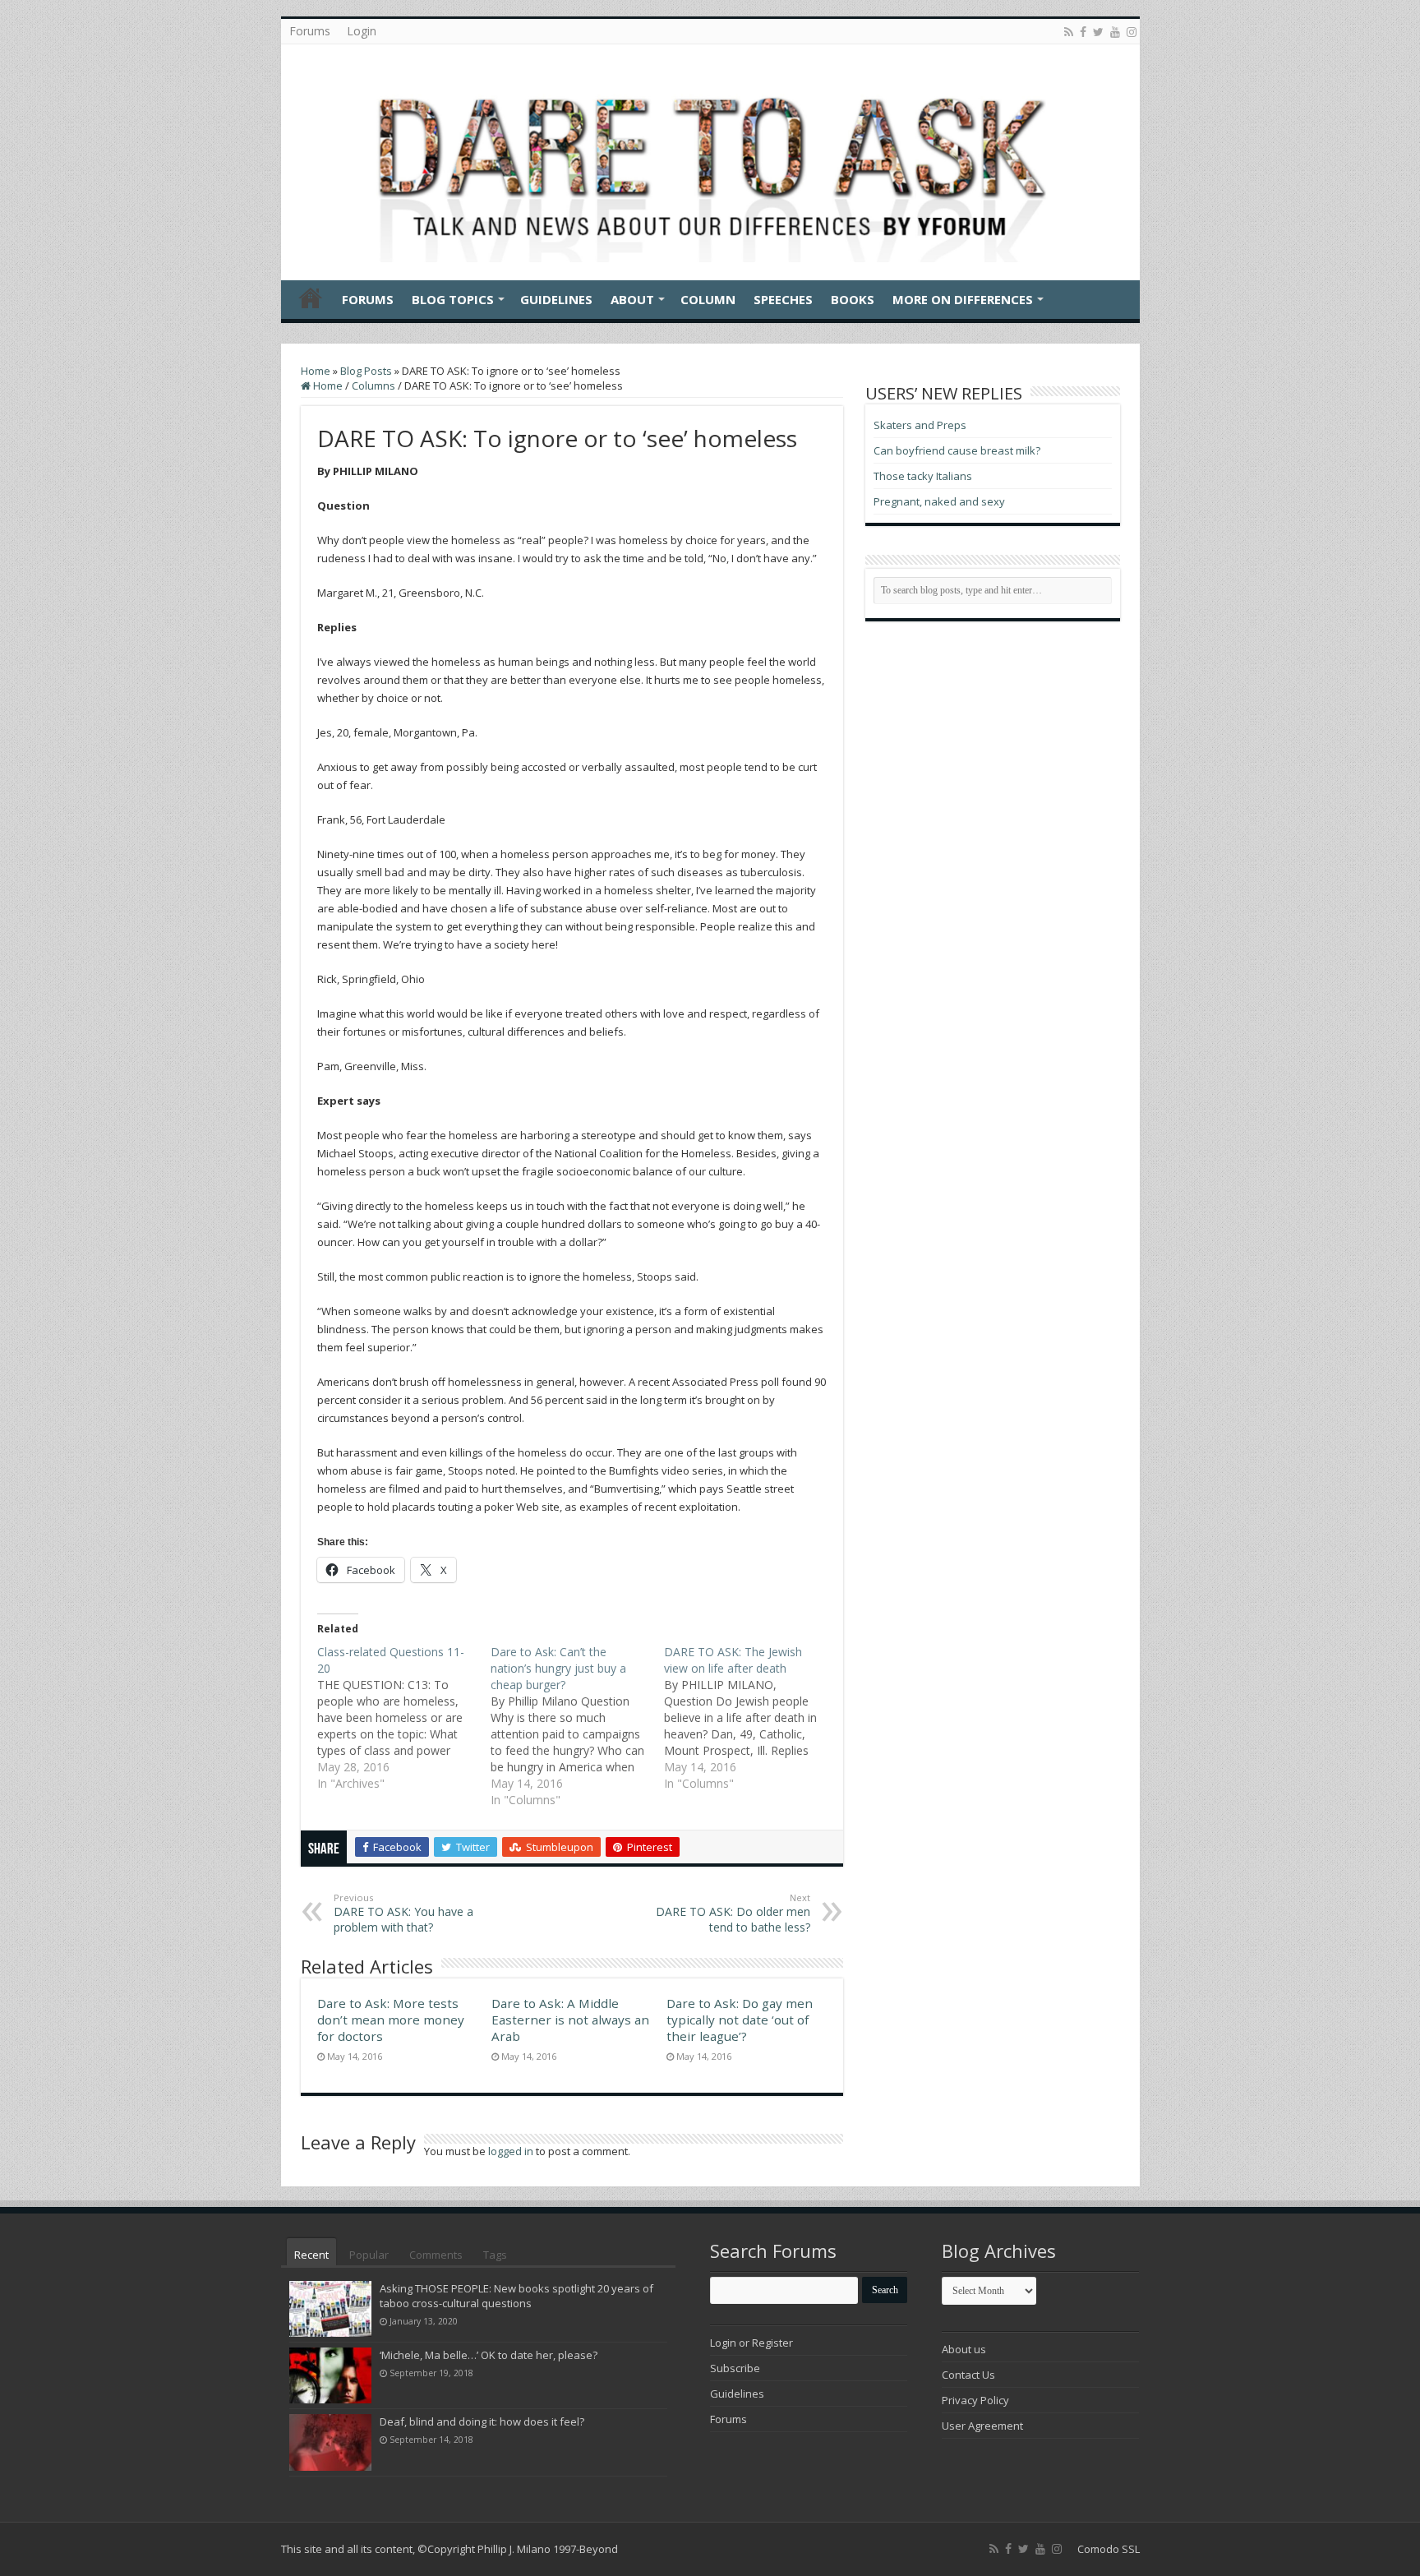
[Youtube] (1115, 32)
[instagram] (1132, 32)
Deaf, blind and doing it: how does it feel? (482, 2421)
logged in (511, 2151)
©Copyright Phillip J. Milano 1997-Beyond (518, 2549)
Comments (436, 2255)
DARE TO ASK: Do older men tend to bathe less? (733, 1913)
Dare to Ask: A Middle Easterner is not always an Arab (570, 2020)
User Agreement (982, 2426)
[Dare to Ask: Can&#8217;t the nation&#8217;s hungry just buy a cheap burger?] (577, 1726)
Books (853, 299)
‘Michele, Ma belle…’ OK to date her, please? (489, 2355)
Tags (495, 2255)
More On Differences (963, 299)
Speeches (783, 299)
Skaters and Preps (920, 425)
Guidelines (556, 299)
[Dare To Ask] (710, 158)
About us (964, 2349)
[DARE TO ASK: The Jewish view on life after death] (751, 1718)
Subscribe (735, 2368)
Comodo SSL (1109, 2549)
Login (362, 31)
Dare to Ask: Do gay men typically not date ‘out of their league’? (740, 2020)
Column (708, 299)
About (632, 299)
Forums (310, 31)
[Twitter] (1098, 32)
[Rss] (1069, 32)
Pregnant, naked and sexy (939, 501)
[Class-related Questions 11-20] (404, 1718)
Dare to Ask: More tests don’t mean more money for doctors (391, 2020)
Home (311, 298)
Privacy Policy (975, 2400)
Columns (373, 385)
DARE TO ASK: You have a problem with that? (403, 1913)
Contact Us (968, 2375)
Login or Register (751, 2343)
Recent (311, 2255)
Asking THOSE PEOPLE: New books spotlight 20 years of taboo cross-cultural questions (516, 2296)
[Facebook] (1083, 32)
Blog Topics (453, 299)
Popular (369, 2255)
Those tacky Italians (923, 476)
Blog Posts (366, 371)
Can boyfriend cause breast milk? (957, 450)
